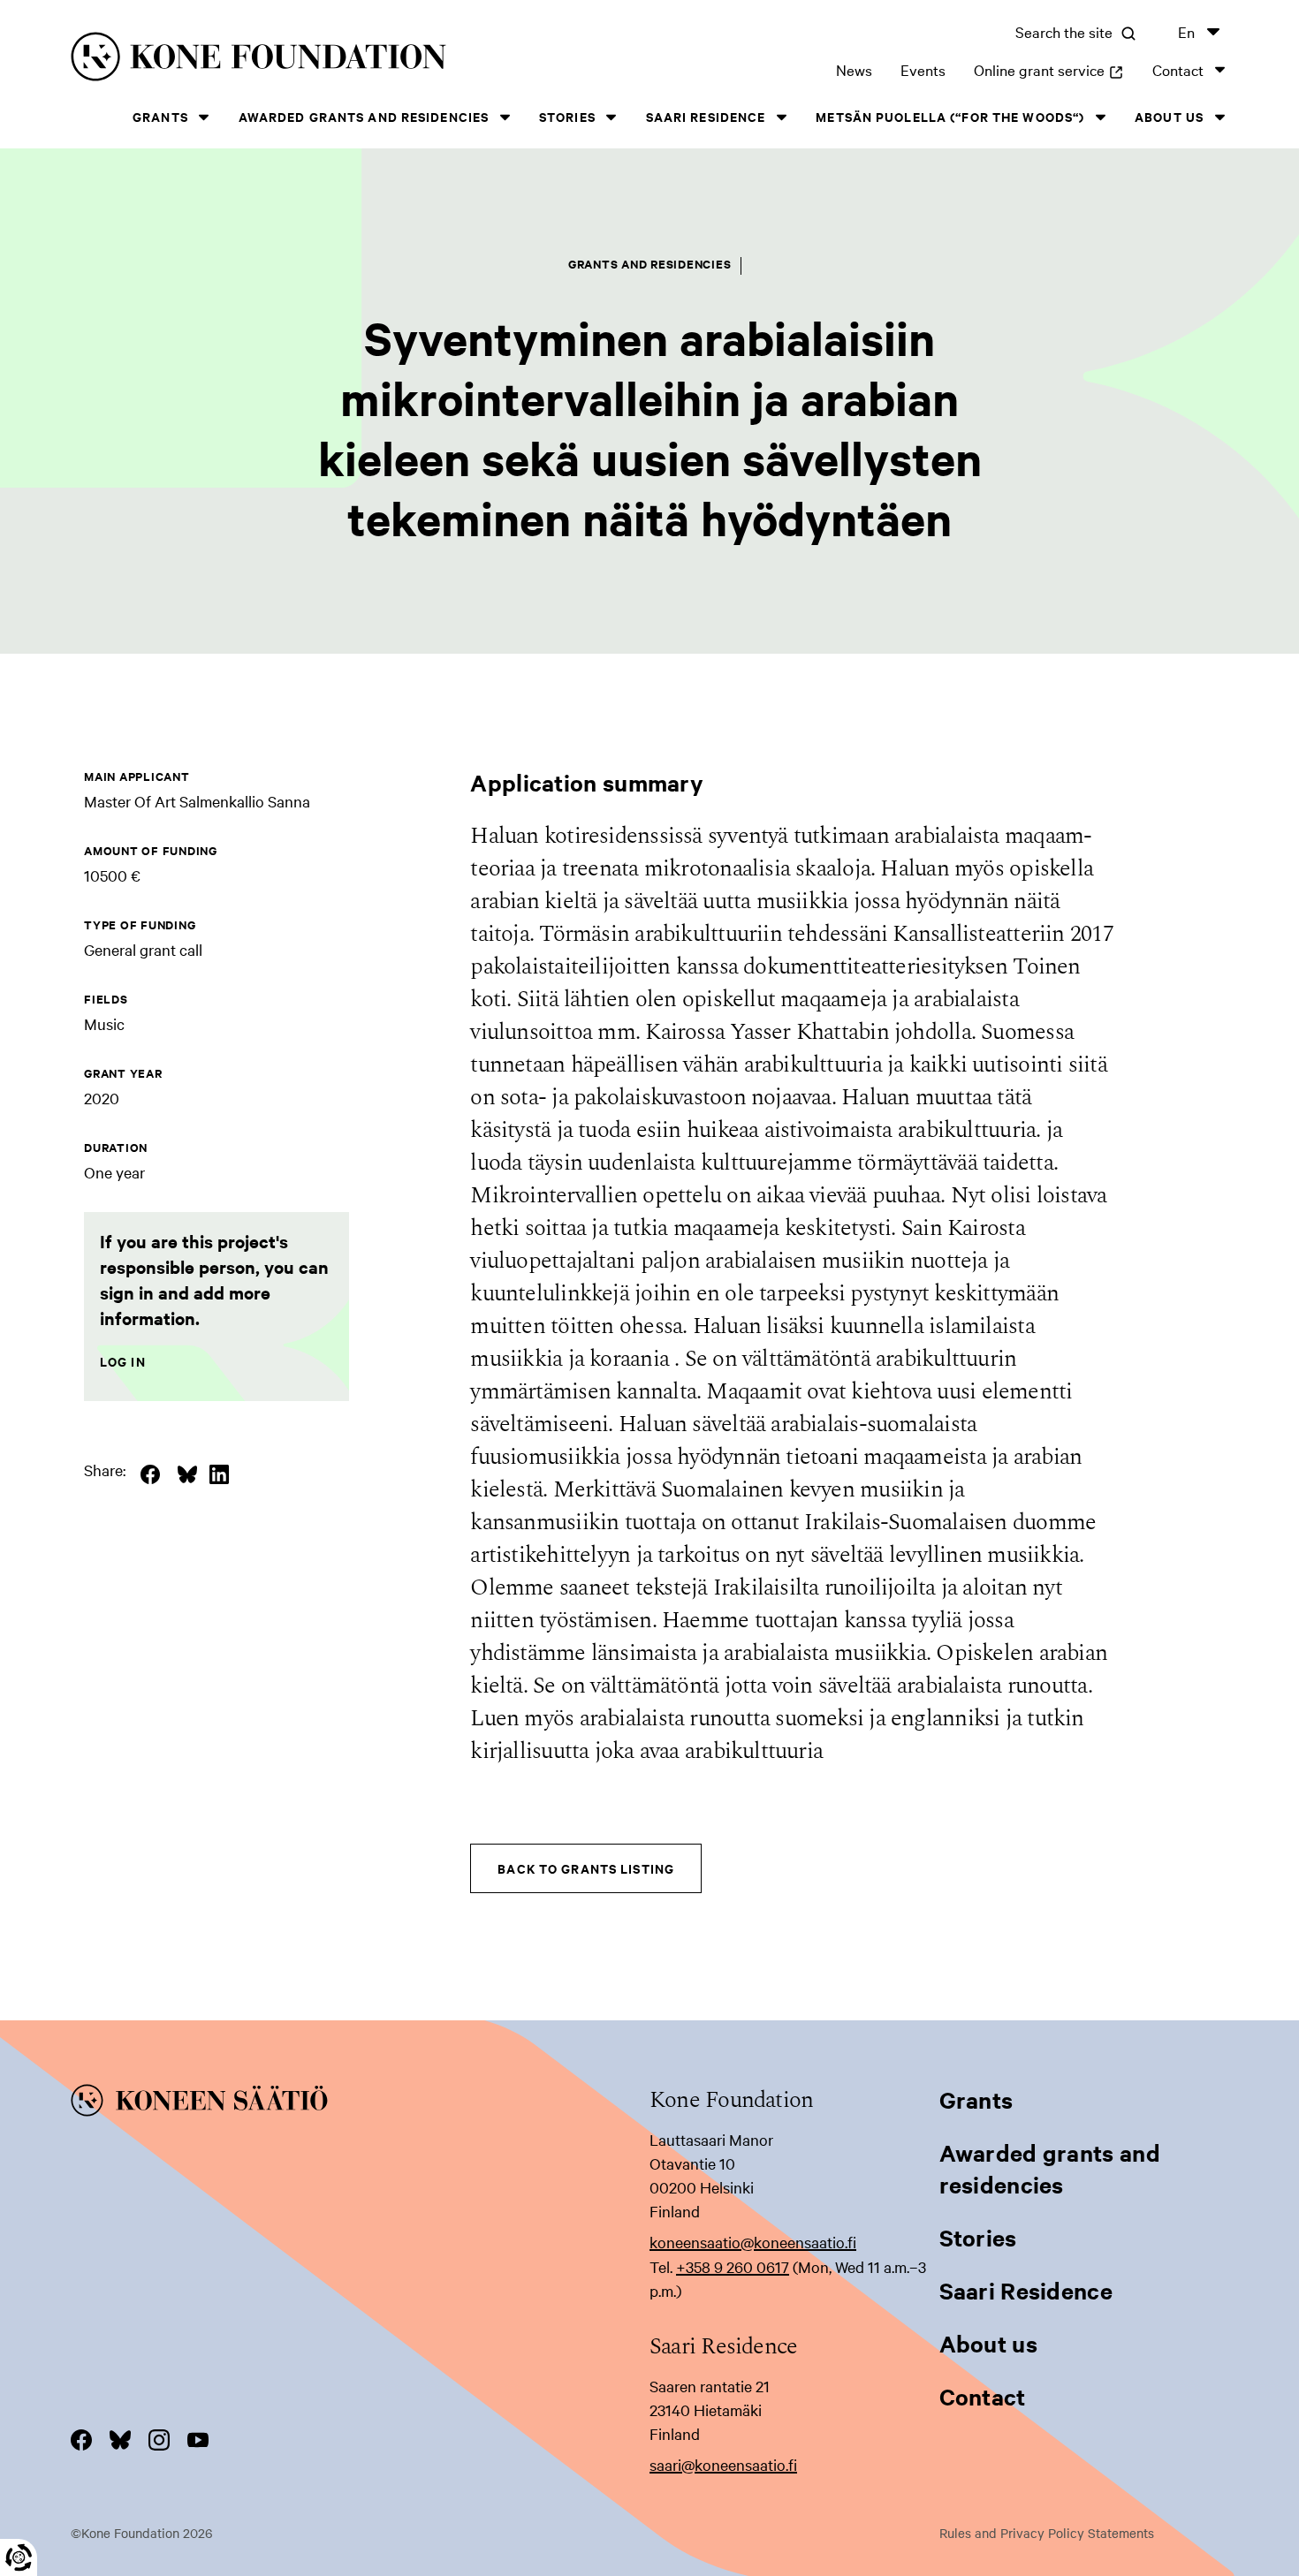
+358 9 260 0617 (733, 2266)
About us (1169, 116)
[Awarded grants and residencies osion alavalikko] (505, 117)
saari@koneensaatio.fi (723, 2464)
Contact (1178, 69)
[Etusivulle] (321, 60)
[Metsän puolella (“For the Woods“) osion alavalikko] (1100, 117)
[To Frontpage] (360, 2103)
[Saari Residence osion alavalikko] (781, 117)
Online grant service (1049, 69)
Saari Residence (706, 116)
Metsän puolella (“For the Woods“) (950, 116)
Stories (567, 116)
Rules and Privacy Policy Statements (1047, 2533)
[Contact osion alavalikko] (1219, 69)
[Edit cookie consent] (19, 2557)
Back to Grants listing (586, 1868)
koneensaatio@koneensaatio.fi (753, 2242)
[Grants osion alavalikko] (204, 117)
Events (923, 69)
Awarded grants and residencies (364, 116)
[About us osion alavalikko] (1219, 117)
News (854, 69)
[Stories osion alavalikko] (612, 117)
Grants (160, 116)
